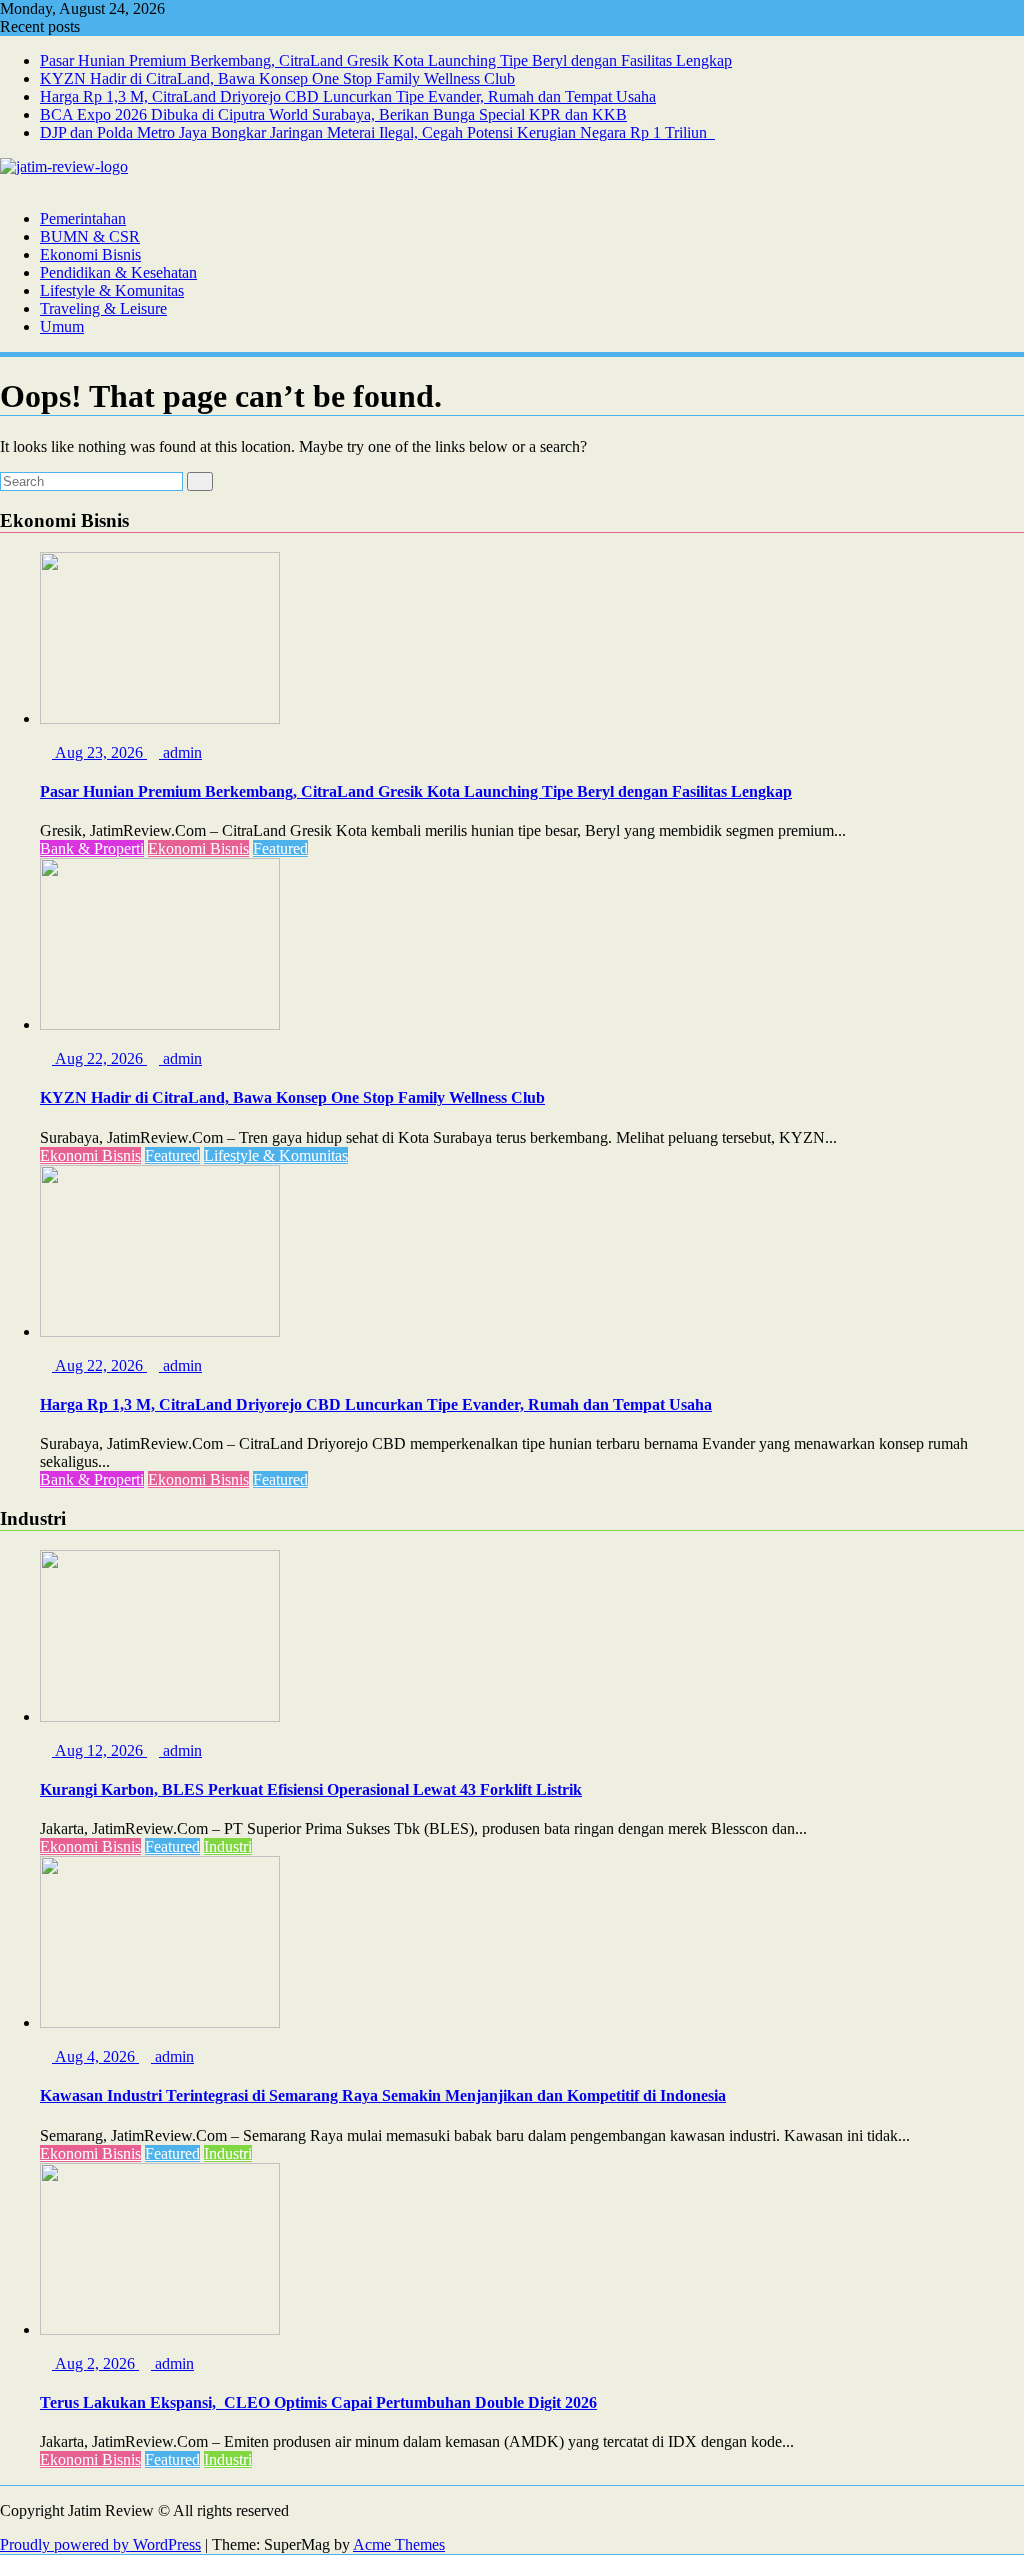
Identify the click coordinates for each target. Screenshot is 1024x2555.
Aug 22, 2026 (99, 1058)
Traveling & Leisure (103, 308)
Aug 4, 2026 (95, 2056)
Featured (280, 848)
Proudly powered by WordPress (100, 2544)
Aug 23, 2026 (99, 752)
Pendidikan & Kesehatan (118, 272)
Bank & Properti (92, 848)
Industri (228, 1846)
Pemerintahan (83, 218)
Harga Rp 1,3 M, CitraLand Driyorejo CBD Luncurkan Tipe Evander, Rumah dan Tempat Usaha (348, 96)
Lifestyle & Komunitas (112, 290)
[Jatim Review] (6, 184)
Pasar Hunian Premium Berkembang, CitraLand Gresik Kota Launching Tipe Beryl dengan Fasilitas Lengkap (386, 60)
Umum (62, 326)
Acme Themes (399, 2544)
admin (180, 752)
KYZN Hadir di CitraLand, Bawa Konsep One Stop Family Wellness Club (277, 78)
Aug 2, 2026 (95, 2363)
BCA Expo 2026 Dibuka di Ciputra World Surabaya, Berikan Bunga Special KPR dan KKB (333, 114)
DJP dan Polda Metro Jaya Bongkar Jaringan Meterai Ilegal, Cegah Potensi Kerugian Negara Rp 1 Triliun (377, 132)
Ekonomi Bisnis (90, 254)
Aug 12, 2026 (99, 1750)
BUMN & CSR (90, 236)
